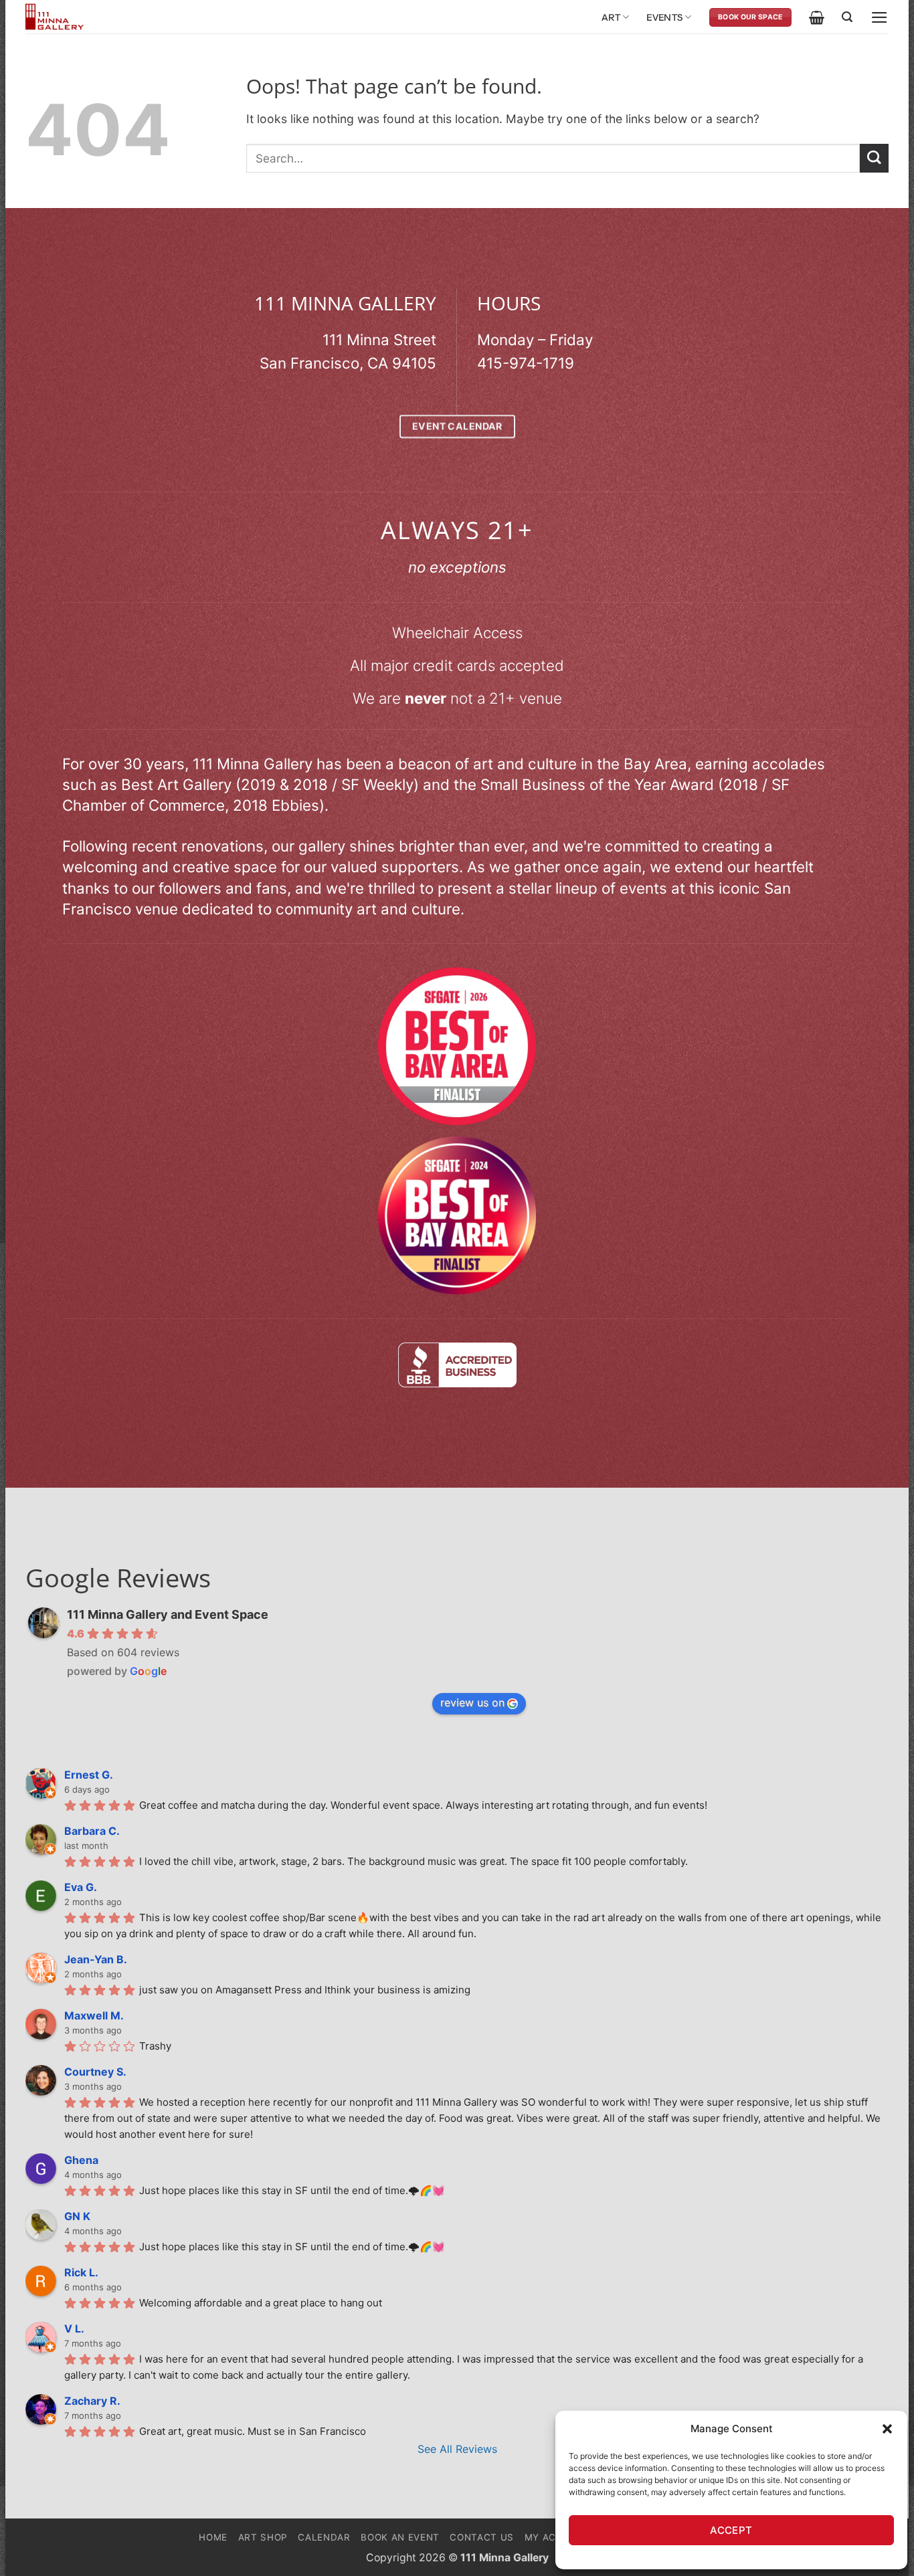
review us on (472, 1702)
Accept (731, 2530)
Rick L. (81, 2272)
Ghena (81, 2160)
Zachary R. (92, 2401)
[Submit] (874, 158)
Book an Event (400, 2537)
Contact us (482, 2537)
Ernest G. (89, 1775)
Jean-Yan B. (96, 1959)
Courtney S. (95, 2072)
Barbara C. (92, 1831)
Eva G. (81, 1887)
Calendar (324, 2537)
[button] (887, 2429)
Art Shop (263, 2537)
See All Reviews (457, 2449)
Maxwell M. (94, 2015)
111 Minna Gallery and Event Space (168, 1614)
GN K (77, 2216)
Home (213, 2537)
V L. (74, 2329)
